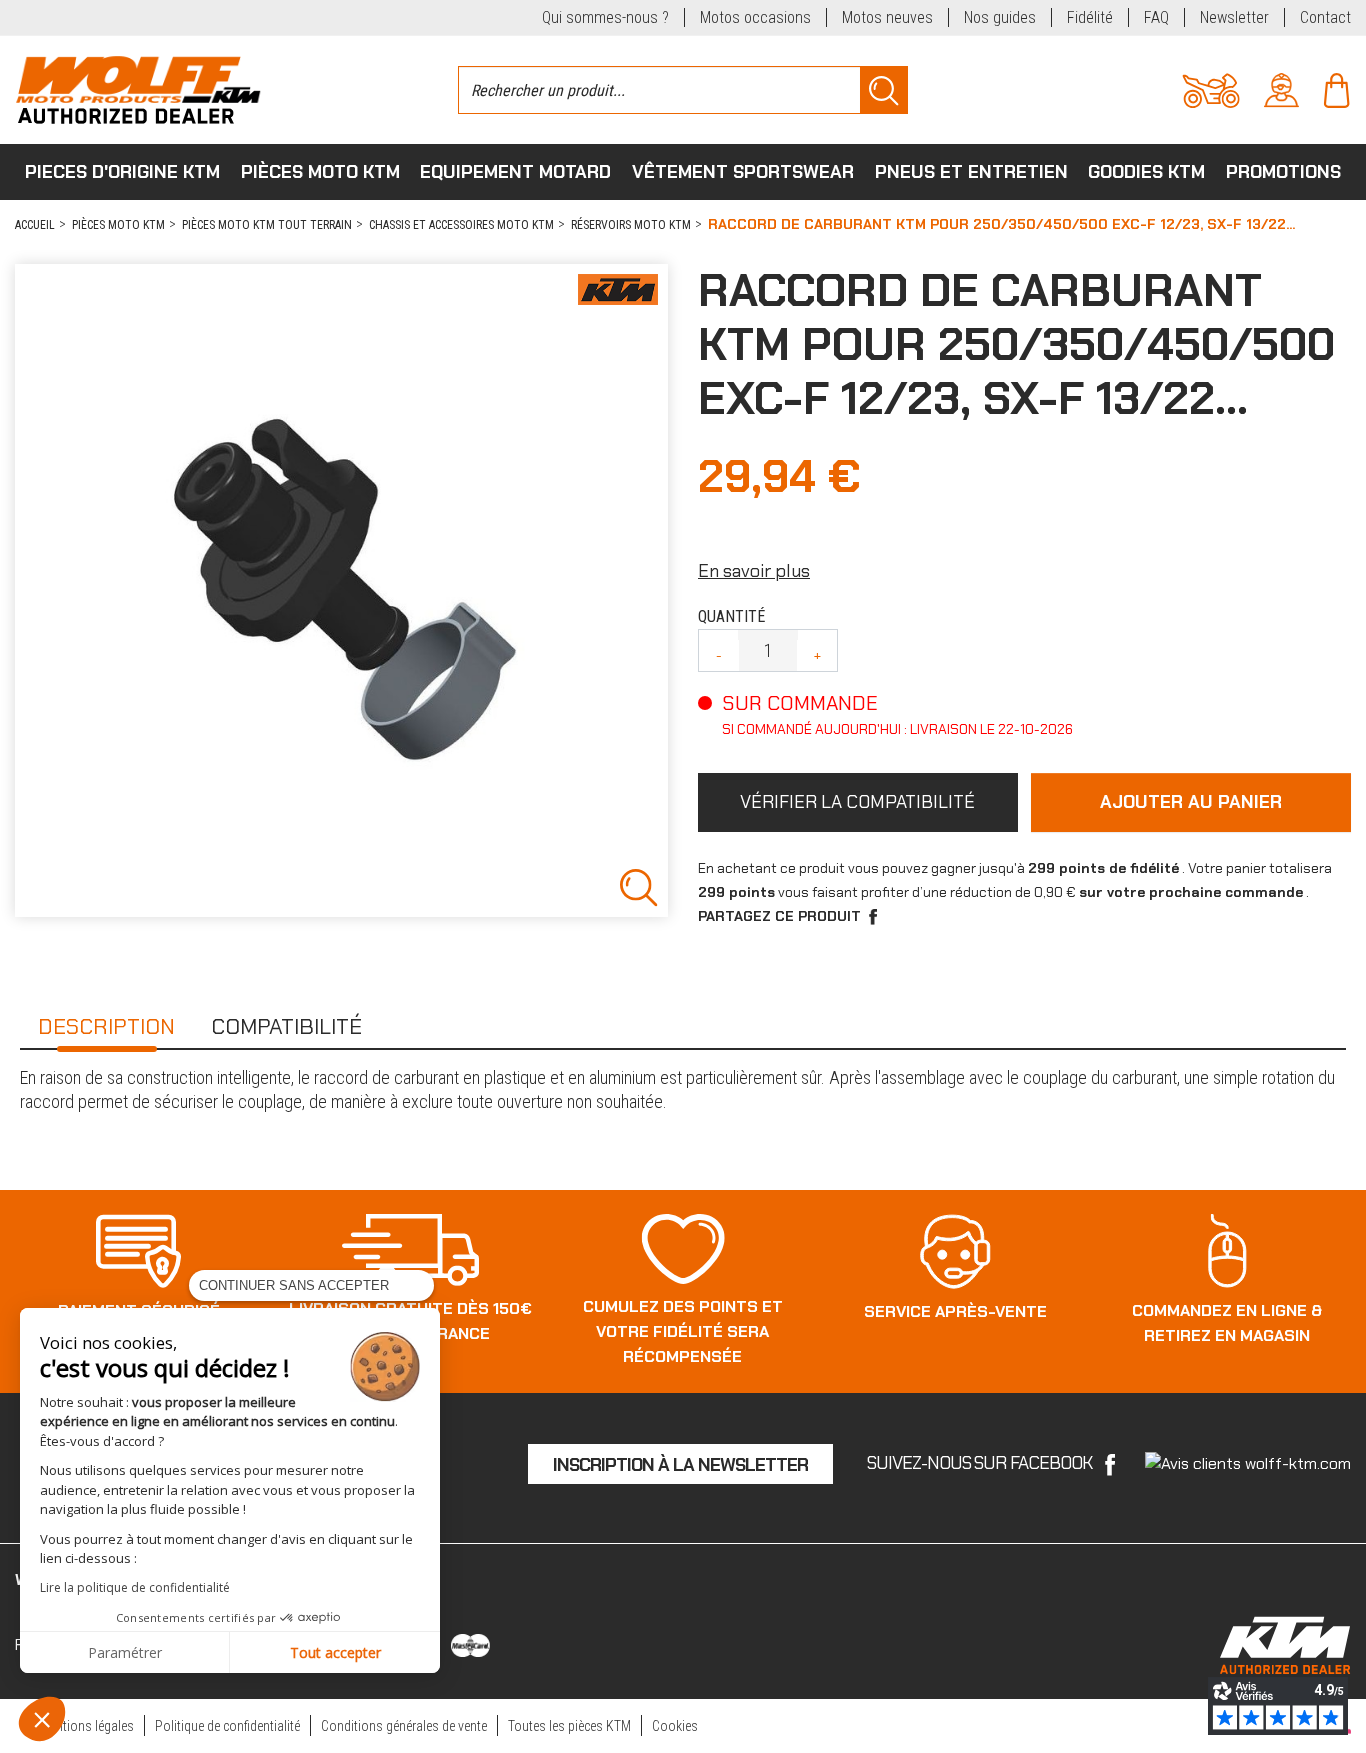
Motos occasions (755, 17)
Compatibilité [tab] (286, 1026)
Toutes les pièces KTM (569, 1726)
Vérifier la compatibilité (857, 802)
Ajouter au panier (1191, 802)
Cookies (675, 1726)
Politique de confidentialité (227, 1726)
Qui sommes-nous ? (605, 17)
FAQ (1156, 17)
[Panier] (1336, 88)
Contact (1325, 17)
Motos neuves (887, 17)
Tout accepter (335, 1652)
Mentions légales (87, 1726)
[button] (42, 1719)
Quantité (731, 616)
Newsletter (1234, 17)
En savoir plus (754, 571)
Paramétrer (125, 1652)
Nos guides (1000, 17)
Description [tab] (106, 1026)
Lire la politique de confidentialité (135, 1587)
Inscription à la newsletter (680, 1465)
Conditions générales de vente (404, 1726)
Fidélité (1090, 17)
